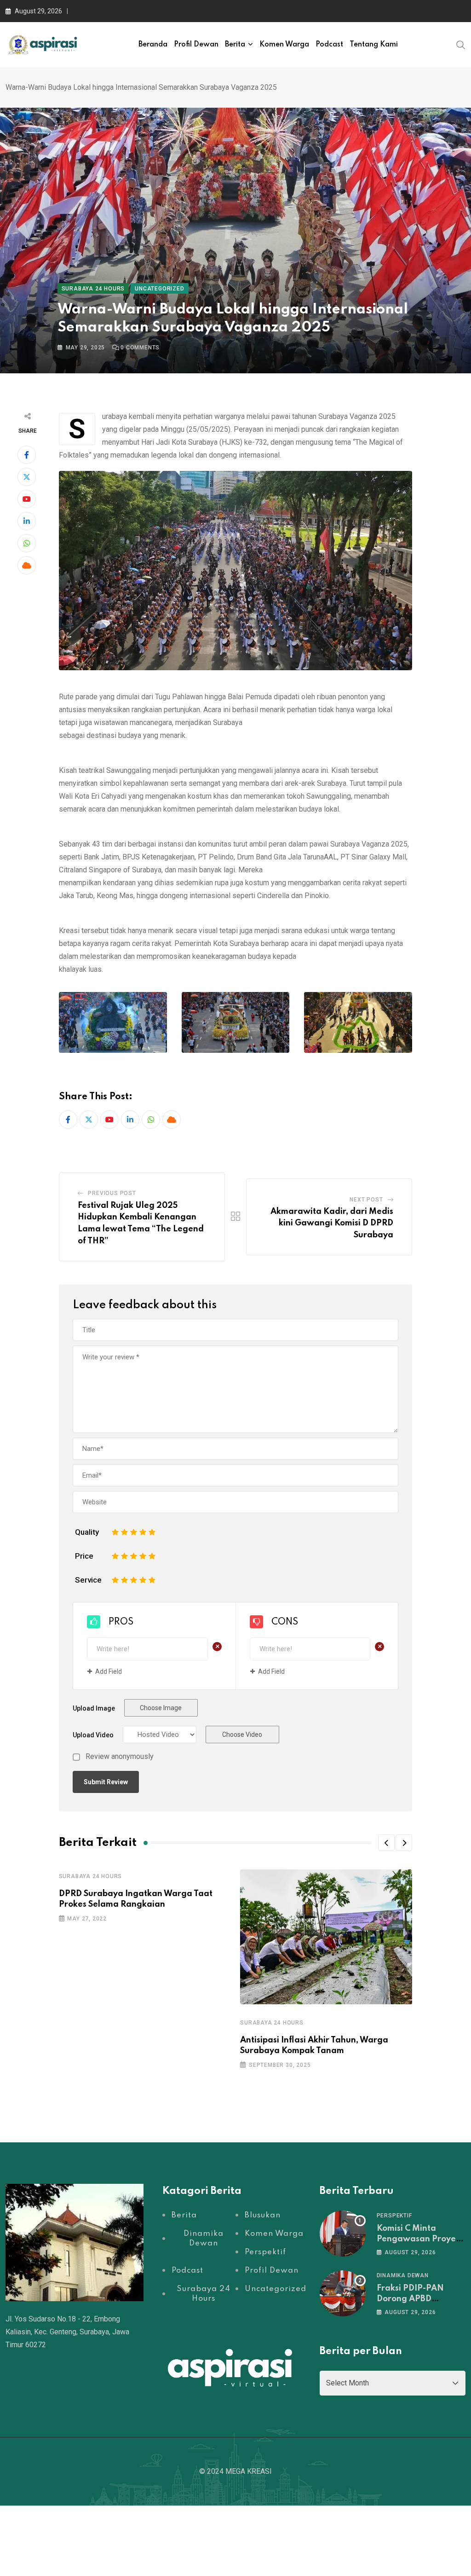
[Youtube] (27, 499)
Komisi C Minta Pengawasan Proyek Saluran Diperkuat (419, 2239)
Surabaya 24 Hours (91, 1876)
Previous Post (112, 1193)
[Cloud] (27, 565)
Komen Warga (284, 45)
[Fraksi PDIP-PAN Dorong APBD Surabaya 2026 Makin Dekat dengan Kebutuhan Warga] (343, 2293)
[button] (386, 1843)
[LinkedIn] (27, 521)
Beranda (153, 45)
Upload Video (93, 1735)
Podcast (329, 45)
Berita (235, 45)
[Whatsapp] (27, 543)
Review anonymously (120, 1757)
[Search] (461, 44)
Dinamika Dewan (403, 2275)
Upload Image (94, 1708)
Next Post (366, 1200)
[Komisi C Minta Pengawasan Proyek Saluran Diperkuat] (343, 2234)
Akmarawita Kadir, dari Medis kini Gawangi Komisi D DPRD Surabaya (332, 1223)
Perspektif (394, 2216)
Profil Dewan (196, 45)
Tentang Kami (374, 45)
